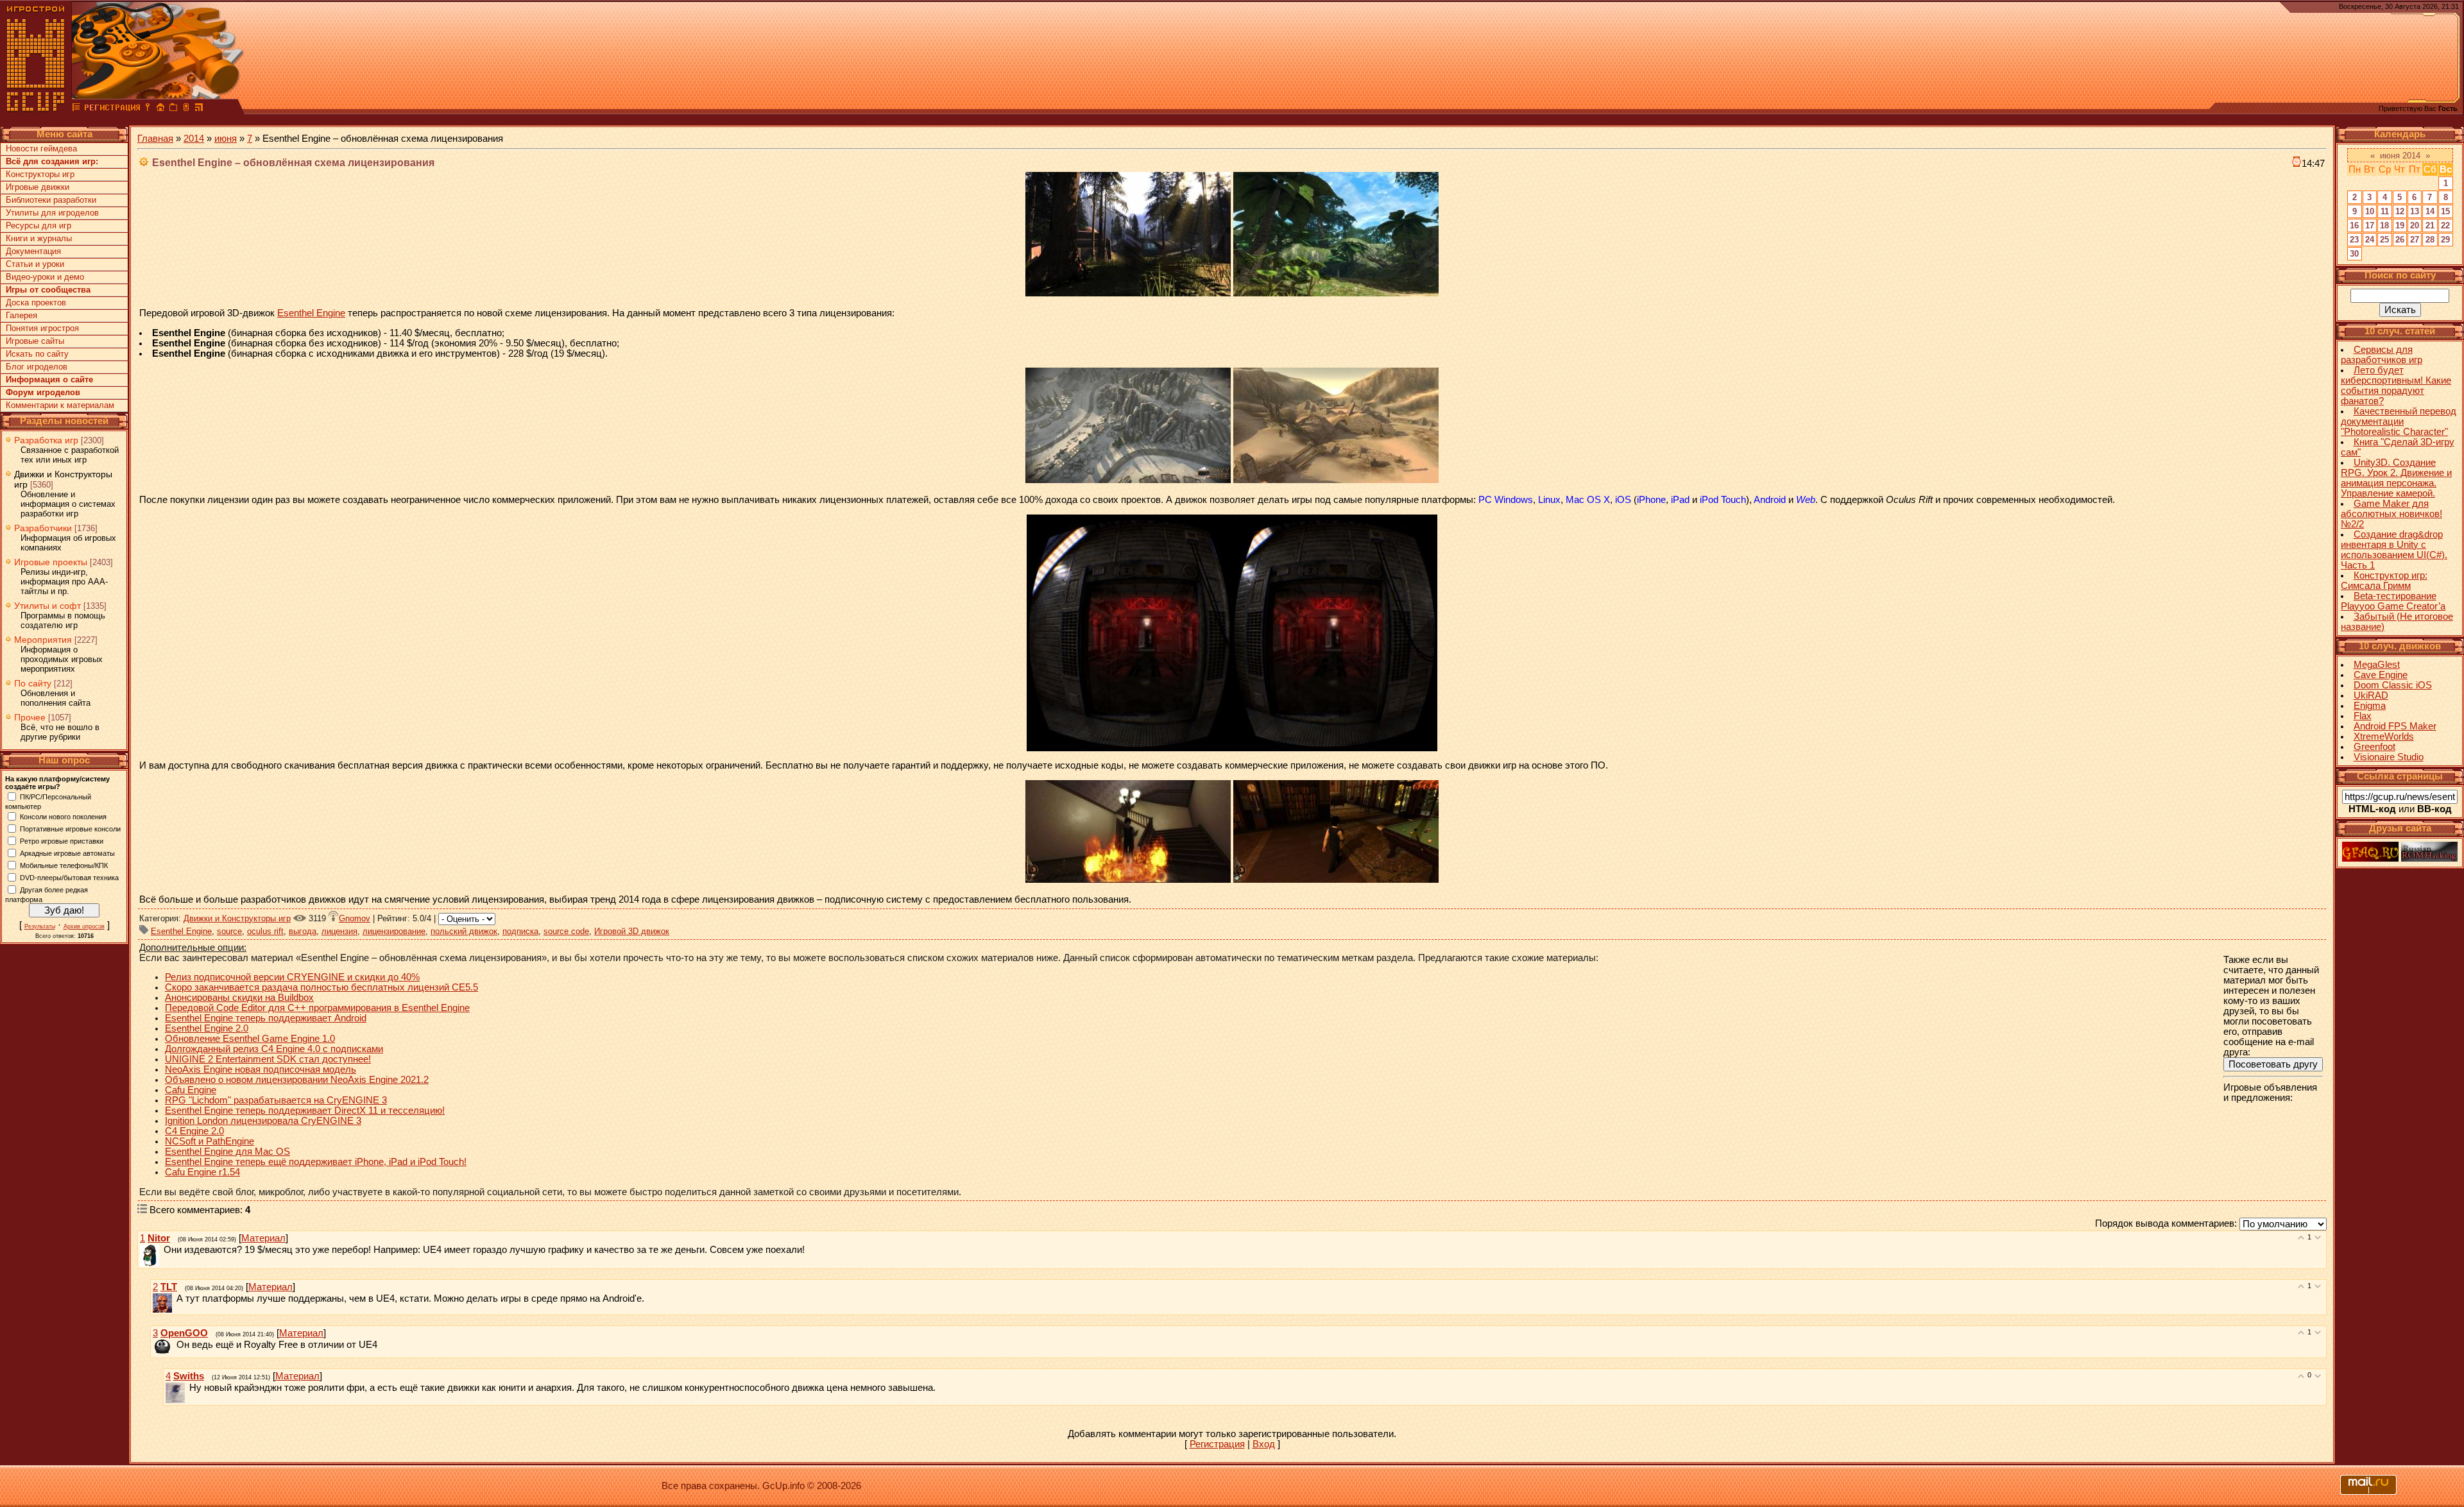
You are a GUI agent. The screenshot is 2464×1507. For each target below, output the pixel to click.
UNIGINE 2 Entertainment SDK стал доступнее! (268, 1059)
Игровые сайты (35, 341)
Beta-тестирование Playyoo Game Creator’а (2393, 601)
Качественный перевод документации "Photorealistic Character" (2399, 421)
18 (2384, 226)
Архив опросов (84, 926)
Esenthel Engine (311, 313)
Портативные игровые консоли (70, 828)
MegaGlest (2377, 665)
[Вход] (148, 109)
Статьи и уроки (35, 264)
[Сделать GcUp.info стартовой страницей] (160, 109)
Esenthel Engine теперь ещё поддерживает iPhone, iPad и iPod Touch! (316, 1162)
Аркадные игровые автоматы (67, 853)
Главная (155, 139)
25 (2384, 240)
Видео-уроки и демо (45, 277)
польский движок (464, 931)
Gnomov (355, 918)
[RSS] (199, 109)
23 (2354, 240)
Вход (1264, 1444)
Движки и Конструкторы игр (237, 918)
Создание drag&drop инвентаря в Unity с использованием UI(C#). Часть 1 (2394, 550)
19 (2400, 226)
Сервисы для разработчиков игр (2382, 355)
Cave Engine (2381, 675)
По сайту (33, 683)
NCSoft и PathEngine (210, 1141)
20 (2415, 226)
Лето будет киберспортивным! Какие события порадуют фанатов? (2396, 386)
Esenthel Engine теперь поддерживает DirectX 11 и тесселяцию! (305, 1111)
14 (2430, 211)
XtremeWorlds (2384, 736)
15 (2445, 211)
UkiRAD (2371, 695)
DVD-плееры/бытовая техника (69, 877)
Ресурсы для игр (38, 226)
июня (226, 139)
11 (2385, 211)
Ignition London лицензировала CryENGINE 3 (263, 1121)
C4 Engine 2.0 (194, 1131)
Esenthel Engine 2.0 (207, 1028)
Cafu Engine (191, 1090)
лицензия (339, 931)
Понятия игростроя (42, 328)
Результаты (40, 926)
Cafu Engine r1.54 (202, 1172)
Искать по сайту (37, 354)
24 (2370, 240)
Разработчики (43, 528)
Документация (33, 251)
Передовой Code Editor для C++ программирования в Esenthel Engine (317, 1008)
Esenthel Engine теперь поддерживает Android (266, 1018)
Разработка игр (46, 440)
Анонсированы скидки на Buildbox (239, 998)
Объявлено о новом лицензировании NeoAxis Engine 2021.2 (297, 1080)
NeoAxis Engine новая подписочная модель (261, 1069)
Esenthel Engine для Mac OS (227, 1152)
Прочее (30, 717)
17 (2370, 226)
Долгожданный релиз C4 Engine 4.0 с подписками (274, 1049)
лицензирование (394, 931)
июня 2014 (2400, 156)
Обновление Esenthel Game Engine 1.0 (250, 1039)
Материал (263, 1238)
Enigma (2370, 706)
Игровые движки (38, 187)
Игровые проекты (51, 562)
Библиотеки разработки (51, 200)
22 (2445, 226)
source (229, 931)
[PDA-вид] (186, 109)
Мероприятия (43, 640)
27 (2415, 240)
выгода (303, 931)
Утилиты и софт (47, 606)
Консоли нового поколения (63, 816)
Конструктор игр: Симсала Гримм (2384, 581)
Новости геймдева (41, 149)
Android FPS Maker (2395, 726)
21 (2430, 226)
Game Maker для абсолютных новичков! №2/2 (2391, 514)
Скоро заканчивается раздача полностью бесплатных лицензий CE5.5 (321, 987)
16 (2354, 226)
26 (2400, 240)
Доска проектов (36, 302)
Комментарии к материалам (60, 405)
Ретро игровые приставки (62, 840)
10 (2370, 211)
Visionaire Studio (2389, 757)
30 (2354, 254)
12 (2400, 211)
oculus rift (265, 931)
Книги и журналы (39, 238)
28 (2430, 240)
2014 (194, 139)
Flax (2363, 716)
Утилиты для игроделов (52, 213)
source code (566, 931)
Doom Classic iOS (2393, 685)
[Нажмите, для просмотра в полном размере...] (1128, 293)
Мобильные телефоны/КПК (64, 865)
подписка (520, 931)
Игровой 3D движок (632, 931)
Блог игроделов (37, 367)
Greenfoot (2374, 747)
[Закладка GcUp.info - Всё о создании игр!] (173, 109)
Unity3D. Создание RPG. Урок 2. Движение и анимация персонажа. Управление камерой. (2396, 478)
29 (2445, 240)
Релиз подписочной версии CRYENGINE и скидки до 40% (292, 977)
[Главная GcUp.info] (36, 109)
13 (2415, 211)
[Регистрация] (112, 109)
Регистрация (1217, 1444)
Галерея (21, 315)
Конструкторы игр (40, 174)
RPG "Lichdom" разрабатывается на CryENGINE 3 (276, 1100)
